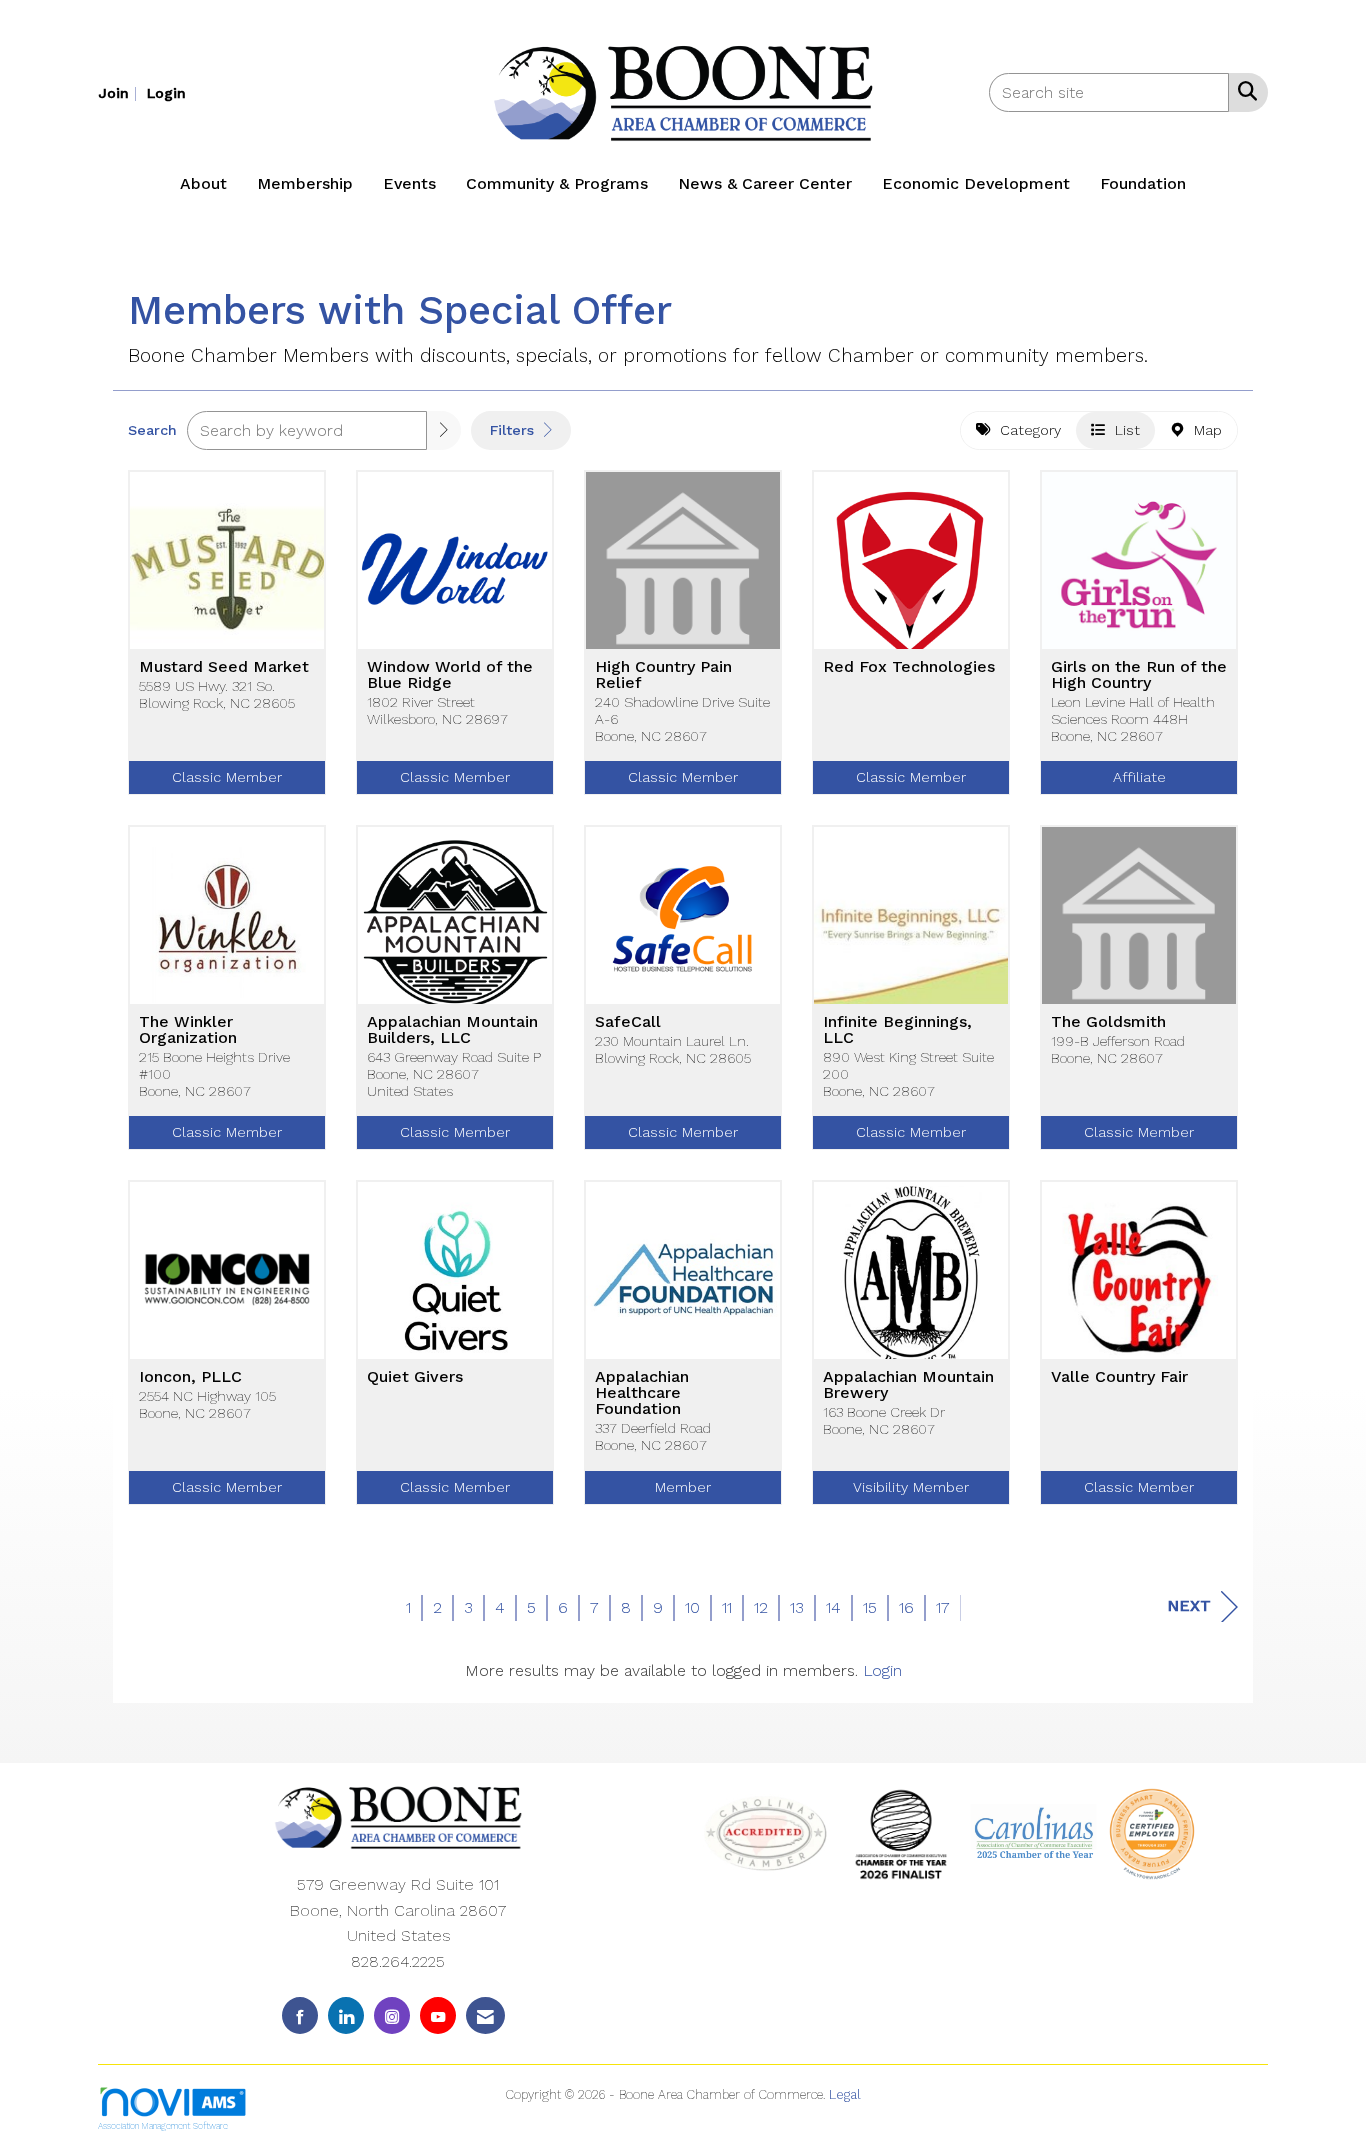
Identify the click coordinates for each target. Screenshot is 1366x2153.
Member (683, 1487)
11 (727, 1607)
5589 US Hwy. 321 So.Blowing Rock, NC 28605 (217, 694)
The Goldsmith (1108, 1022)
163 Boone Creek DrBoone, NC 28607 (884, 1420)
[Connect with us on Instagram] (392, 2015)
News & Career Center (765, 183)
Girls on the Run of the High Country (1139, 675)
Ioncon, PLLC (190, 1377)
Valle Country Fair (1119, 1377)
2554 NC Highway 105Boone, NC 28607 (207, 1404)
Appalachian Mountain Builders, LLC (452, 1030)
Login (882, 1670)
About (203, 183)
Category (1025, 430)
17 (943, 1607)
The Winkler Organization (188, 1030)
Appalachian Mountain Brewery (908, 1385)
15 (870, 1607)
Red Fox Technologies (909, 667)
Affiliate (1139, 777)
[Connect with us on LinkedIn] (346, 2015)
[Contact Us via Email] (485, 2015)
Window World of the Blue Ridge (450, 675)
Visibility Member (911, 1487)
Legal (845, 2094)
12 (761, 1607)
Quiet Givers (415, 1377)
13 (797, 1607)
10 (692, 1607)
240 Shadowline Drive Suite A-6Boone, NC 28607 (682, 719)
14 (833, 1607)
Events (409, 183)
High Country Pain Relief (663, 675)
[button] (444, 430)
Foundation (1143, 183)
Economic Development (976, 183)
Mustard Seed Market (224, 667)
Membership (305, 183)
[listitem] (120, 92)
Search (152, 430)
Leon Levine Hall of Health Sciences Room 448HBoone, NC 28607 (1133, 719)
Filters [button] (514, 430)
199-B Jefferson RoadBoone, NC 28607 (1118, 1049)
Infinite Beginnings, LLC (897, 1030)
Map (1203, 430)
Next (1189, 1605)
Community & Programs (557, 183)
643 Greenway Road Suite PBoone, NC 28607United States (454, 1074)
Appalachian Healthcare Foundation (642, 1393)
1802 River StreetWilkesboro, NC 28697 (437, 710)
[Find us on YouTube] (438, 2015)
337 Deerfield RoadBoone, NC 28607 (653, 1436)
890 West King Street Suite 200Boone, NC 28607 (908, 1074)
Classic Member (227, 777)
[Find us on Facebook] (300, 2015)
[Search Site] (1243, 91)
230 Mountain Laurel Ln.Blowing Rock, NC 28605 (673, 1049)
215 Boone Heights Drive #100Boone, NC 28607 (214, 1074)
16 (906, 1607)
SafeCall (628, 1022)
